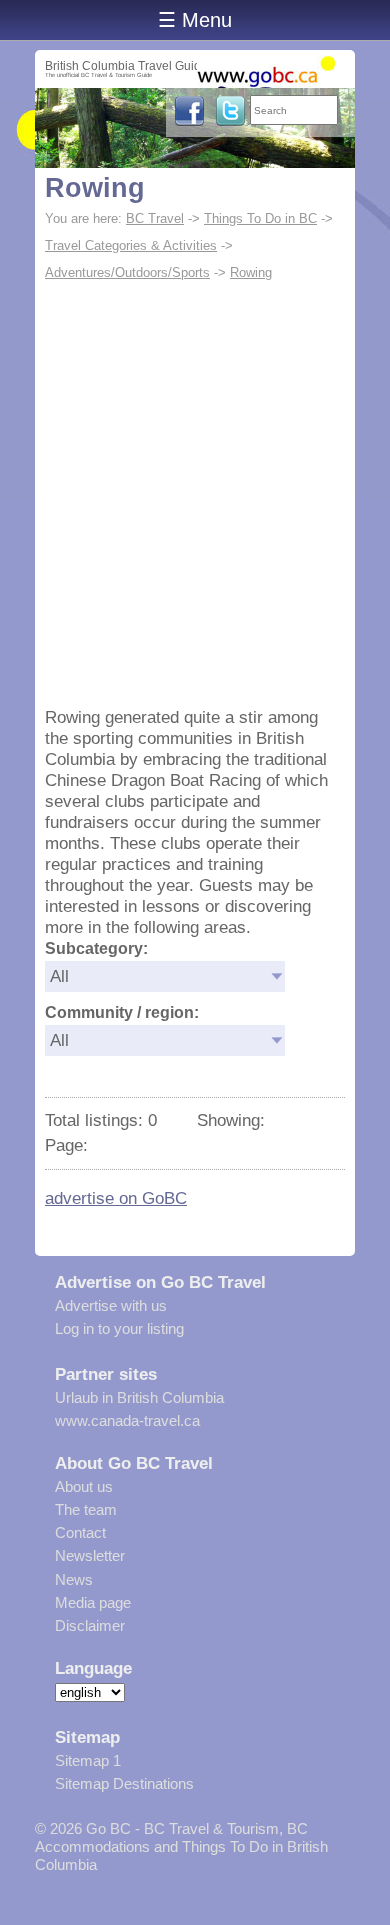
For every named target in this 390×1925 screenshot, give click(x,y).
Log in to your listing (119, 1328)
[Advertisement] (195, 492)
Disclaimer (90, 1625)
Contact (80, 1532)
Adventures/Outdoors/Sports (127, 272)
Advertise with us (111, 1305)
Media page (93, 1602)
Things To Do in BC (260, 218)
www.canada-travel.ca (127, 1420)
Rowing (95, 188)
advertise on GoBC (116, 1198)
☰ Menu (195, 20)
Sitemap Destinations (124, 1783)
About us (84, 1486)
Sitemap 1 (88, 1760)
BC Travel (155, 218)
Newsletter (90, 1555)
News (74, 1579)
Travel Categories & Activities (131, 245)
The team (86, 1509)
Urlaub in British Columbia (139, 1397)
